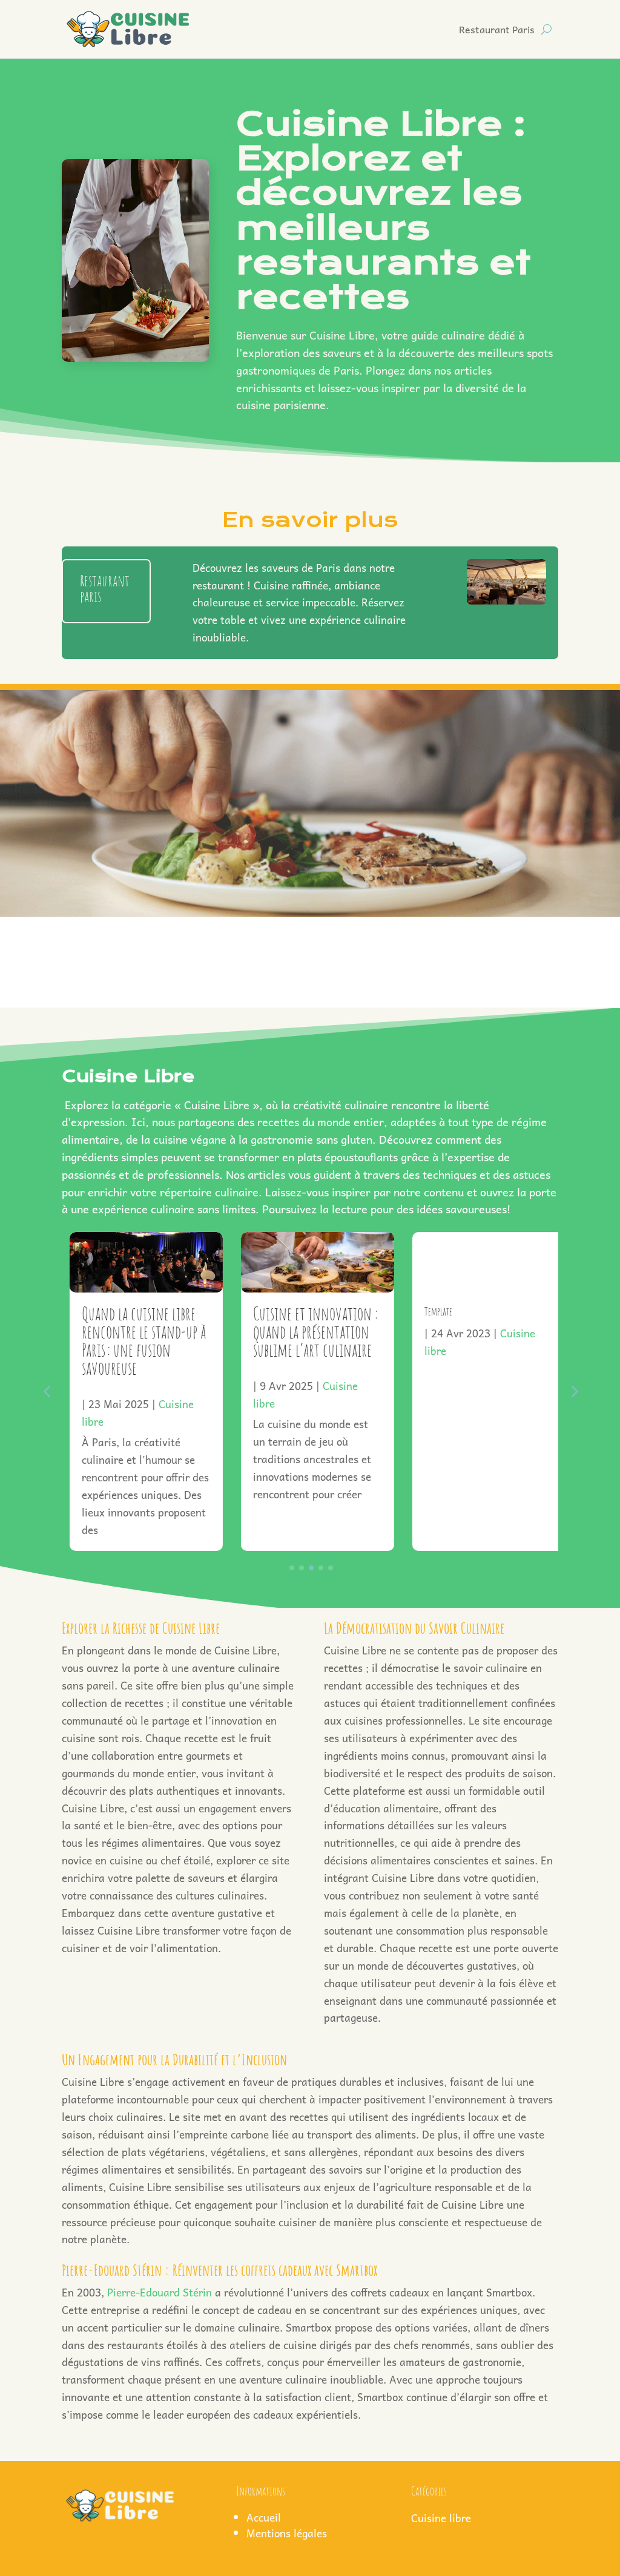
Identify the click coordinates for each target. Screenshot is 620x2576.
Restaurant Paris (497, 29)
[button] (573, 1391)
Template (430, 1311)
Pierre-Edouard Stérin (160, 2292)
